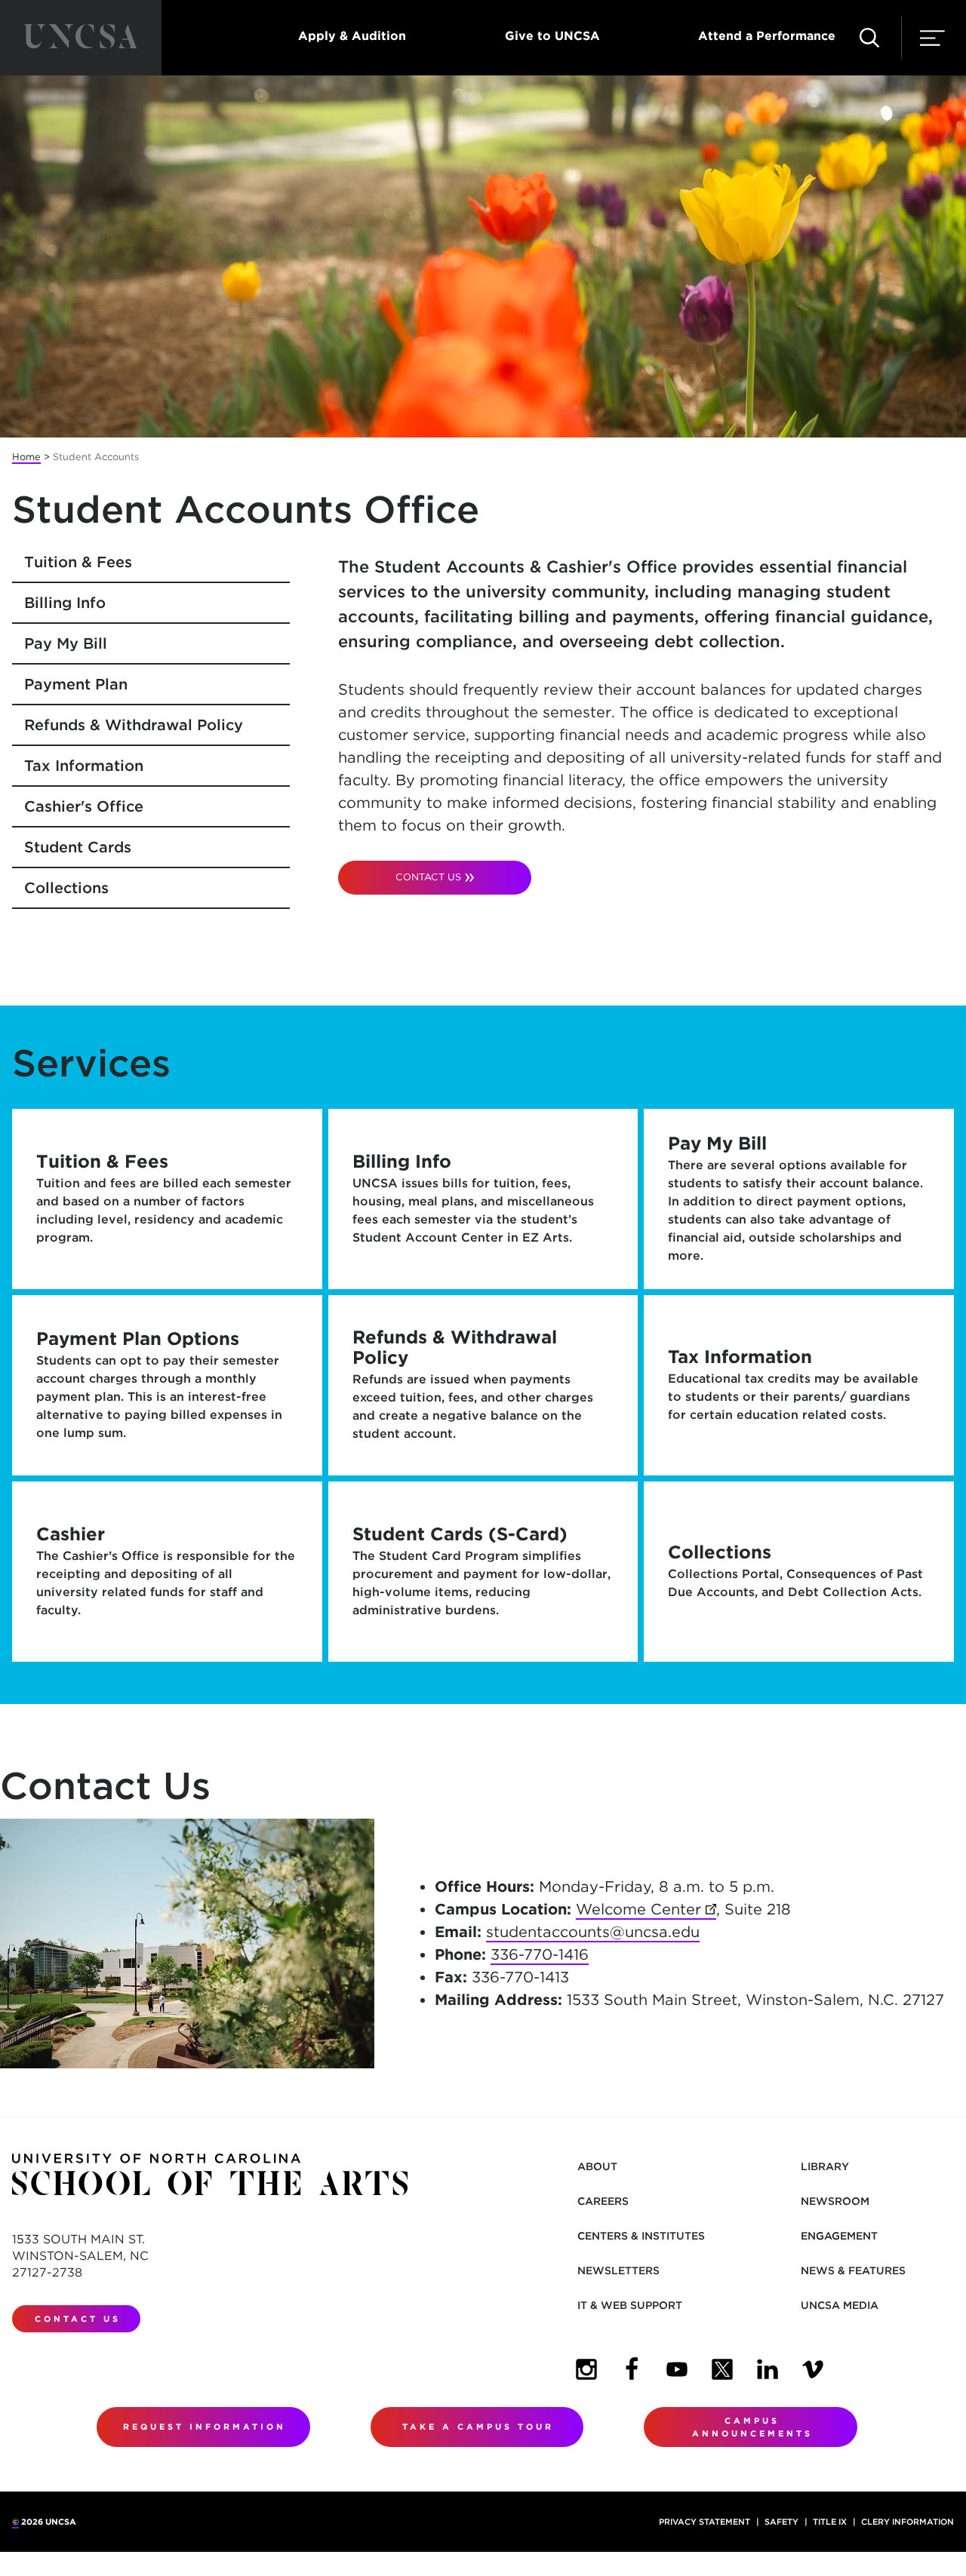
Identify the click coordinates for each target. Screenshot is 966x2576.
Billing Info (65, 603)
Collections (66, 888)
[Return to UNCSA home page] (81, 38)
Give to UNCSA (552, 36)
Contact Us (428, 877)
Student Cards (78, 847)
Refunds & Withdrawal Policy (134, 725)
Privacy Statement (705, 2522)
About (597, 2166)
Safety (781, 2522)
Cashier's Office (84, 806)
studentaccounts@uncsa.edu (593, 1932)
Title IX (830, 2522)
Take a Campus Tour (478, 2427)
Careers (603, 2201)
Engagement (839, 2236)
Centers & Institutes (641, 2236)
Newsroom (835, 2201)
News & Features (853, 2271)
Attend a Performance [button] (767, 36)
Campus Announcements (752, 2427)
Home (26, 457)
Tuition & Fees (78, 562)
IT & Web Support (630, 2305)
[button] (869, 38)
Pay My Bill (66, 643)
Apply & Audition (352, 36)
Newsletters (618, 2271)
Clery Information (908, 2522)
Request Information (205, 2427)
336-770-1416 (540, 1954)
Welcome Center (646, 1909)
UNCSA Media (840, 2305)
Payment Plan (76, 684)
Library (825, 2166)
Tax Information (84, 766)
